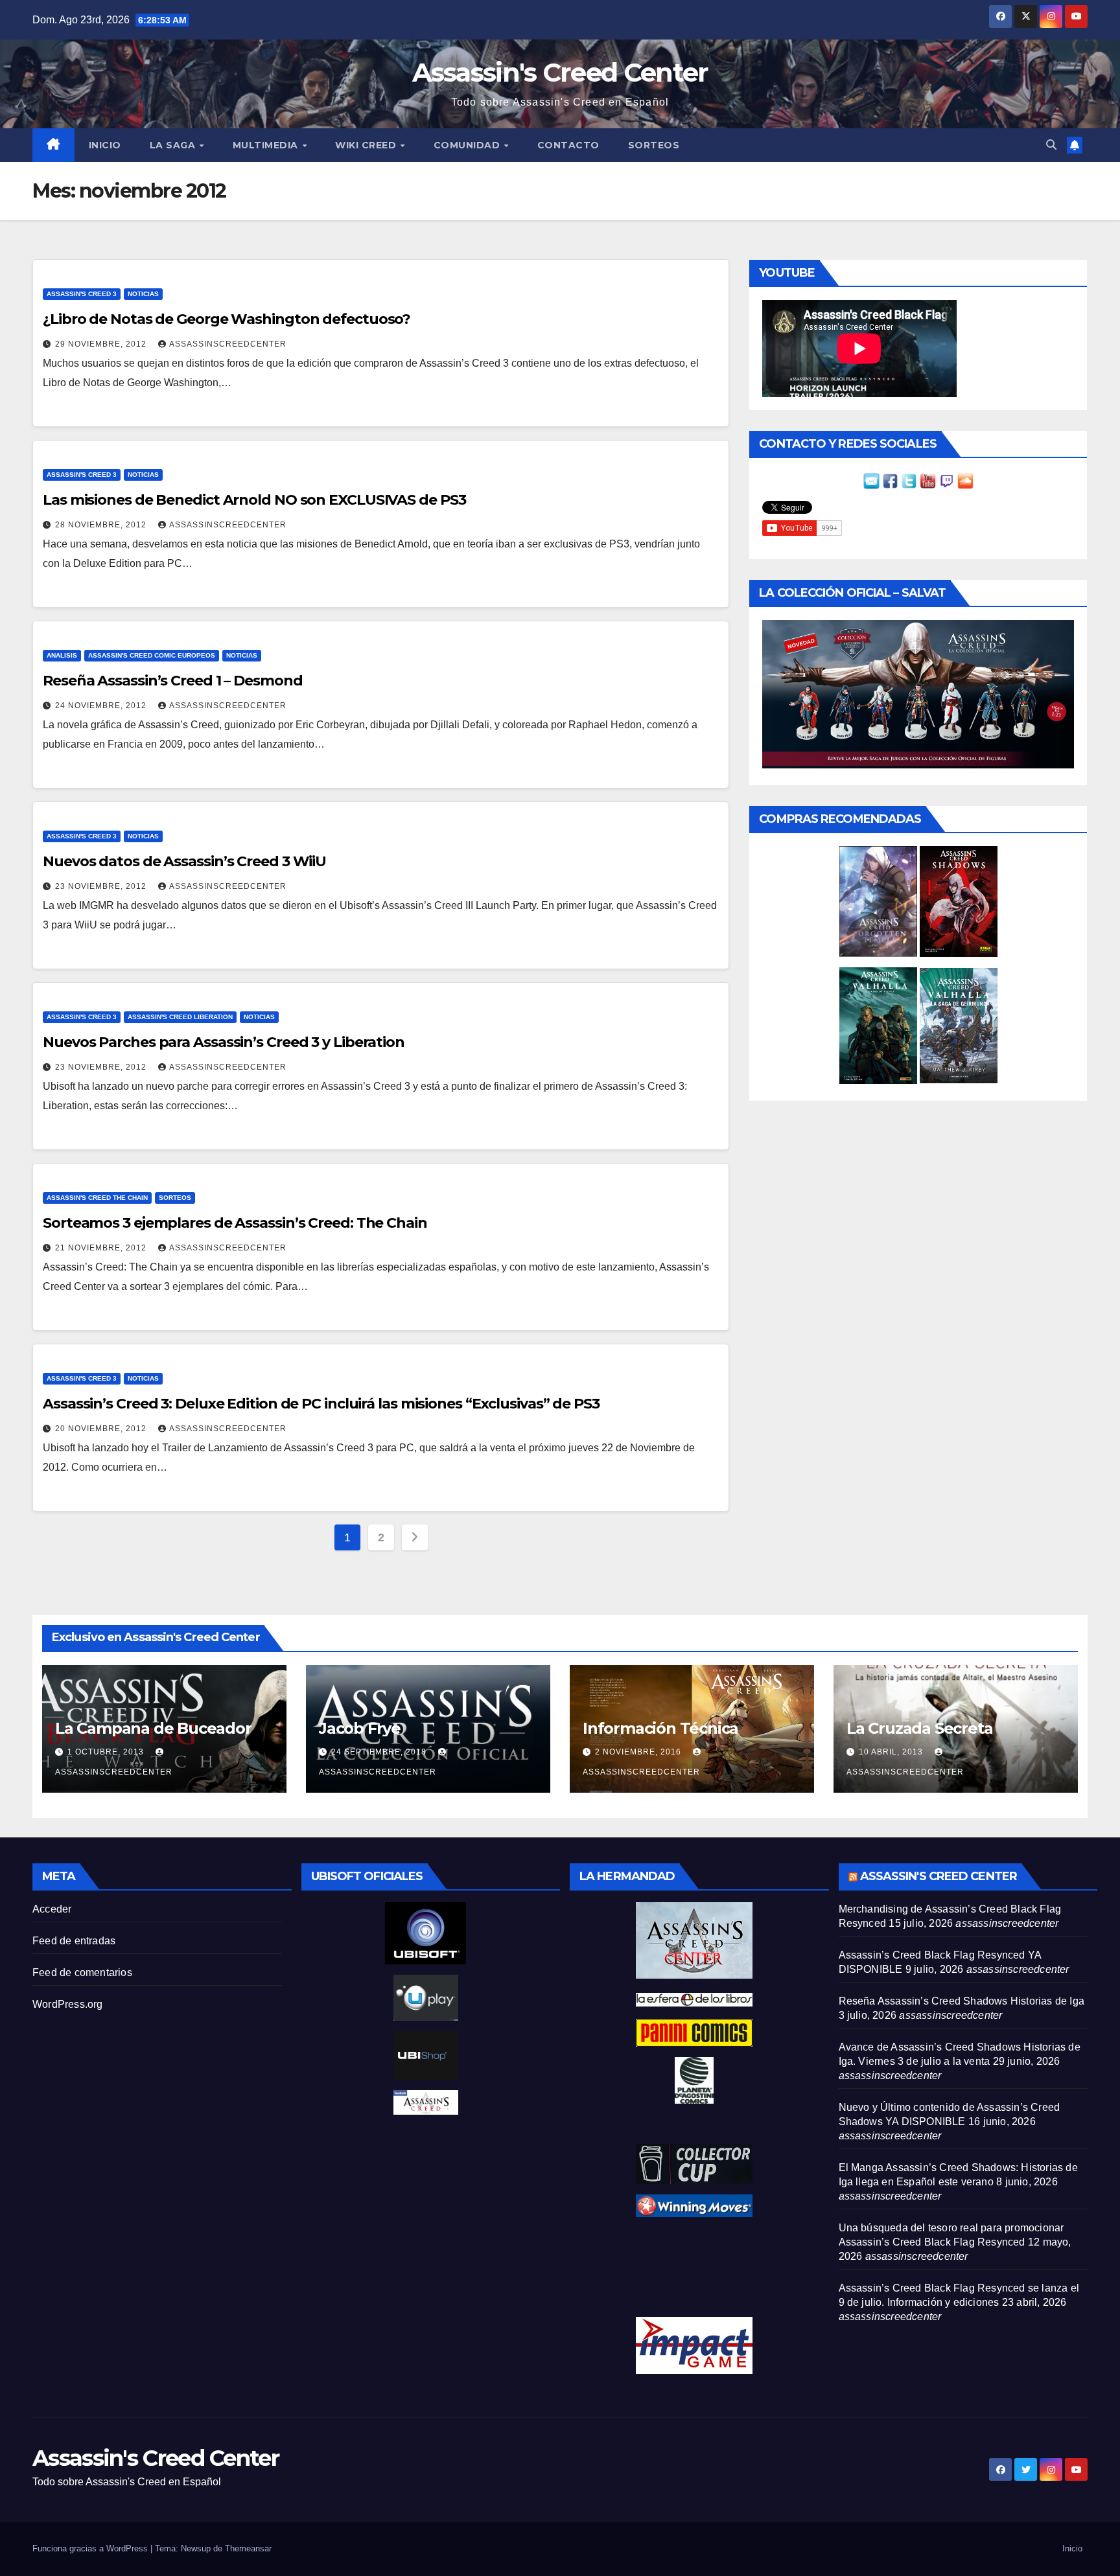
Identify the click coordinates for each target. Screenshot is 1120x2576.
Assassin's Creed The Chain (97, 1198)
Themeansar (248, 2548)
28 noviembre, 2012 (102, 525)
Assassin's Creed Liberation (180, 1017)
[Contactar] (871, 480)
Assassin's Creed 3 (82, 294)
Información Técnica (660, 1728)
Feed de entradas (74, 1941)
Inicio (1072, 2548)
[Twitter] (909, 480)
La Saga (174, 145)
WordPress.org (68, 2004)
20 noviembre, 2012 (102, 1429)
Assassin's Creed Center (560, 72)
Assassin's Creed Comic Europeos (152, 655)
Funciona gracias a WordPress (91, 2548)
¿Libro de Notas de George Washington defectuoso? (227, 319)
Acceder (52, 1909)
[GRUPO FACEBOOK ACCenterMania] (890, 480)
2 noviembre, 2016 (639, 1752)
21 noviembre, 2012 (102, 1248)
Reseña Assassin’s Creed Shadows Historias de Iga (962, 2001)
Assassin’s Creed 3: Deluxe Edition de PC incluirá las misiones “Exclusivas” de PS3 (321, 1404)
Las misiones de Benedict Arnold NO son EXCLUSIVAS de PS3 (254, 500)
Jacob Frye (360, 1728)
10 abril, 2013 (892, 1752)
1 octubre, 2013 (107, 1752)
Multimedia (267, 145)
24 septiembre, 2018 (380, 1752)
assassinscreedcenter (228, 344)
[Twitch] (947, 480)
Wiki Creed (367, 145)
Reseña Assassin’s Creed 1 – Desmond (173, 681)
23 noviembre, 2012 (102, 886)
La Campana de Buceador (153, 1728)
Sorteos (654, 145)
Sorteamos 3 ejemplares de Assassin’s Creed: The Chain (235, 1223)
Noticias (143, 294)
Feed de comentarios (82, 1972)
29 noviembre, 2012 (102, 344)
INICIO (105, 145)
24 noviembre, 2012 (102, 706)
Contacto (568, 145)
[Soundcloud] (965, 480)
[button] (1051, 145)
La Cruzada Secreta (919, 1728)
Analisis (62, 655)
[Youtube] (928, 480)
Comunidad (468, 145)
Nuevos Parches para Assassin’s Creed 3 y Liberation (224, 1042)
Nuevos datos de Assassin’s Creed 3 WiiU (184, 861)
